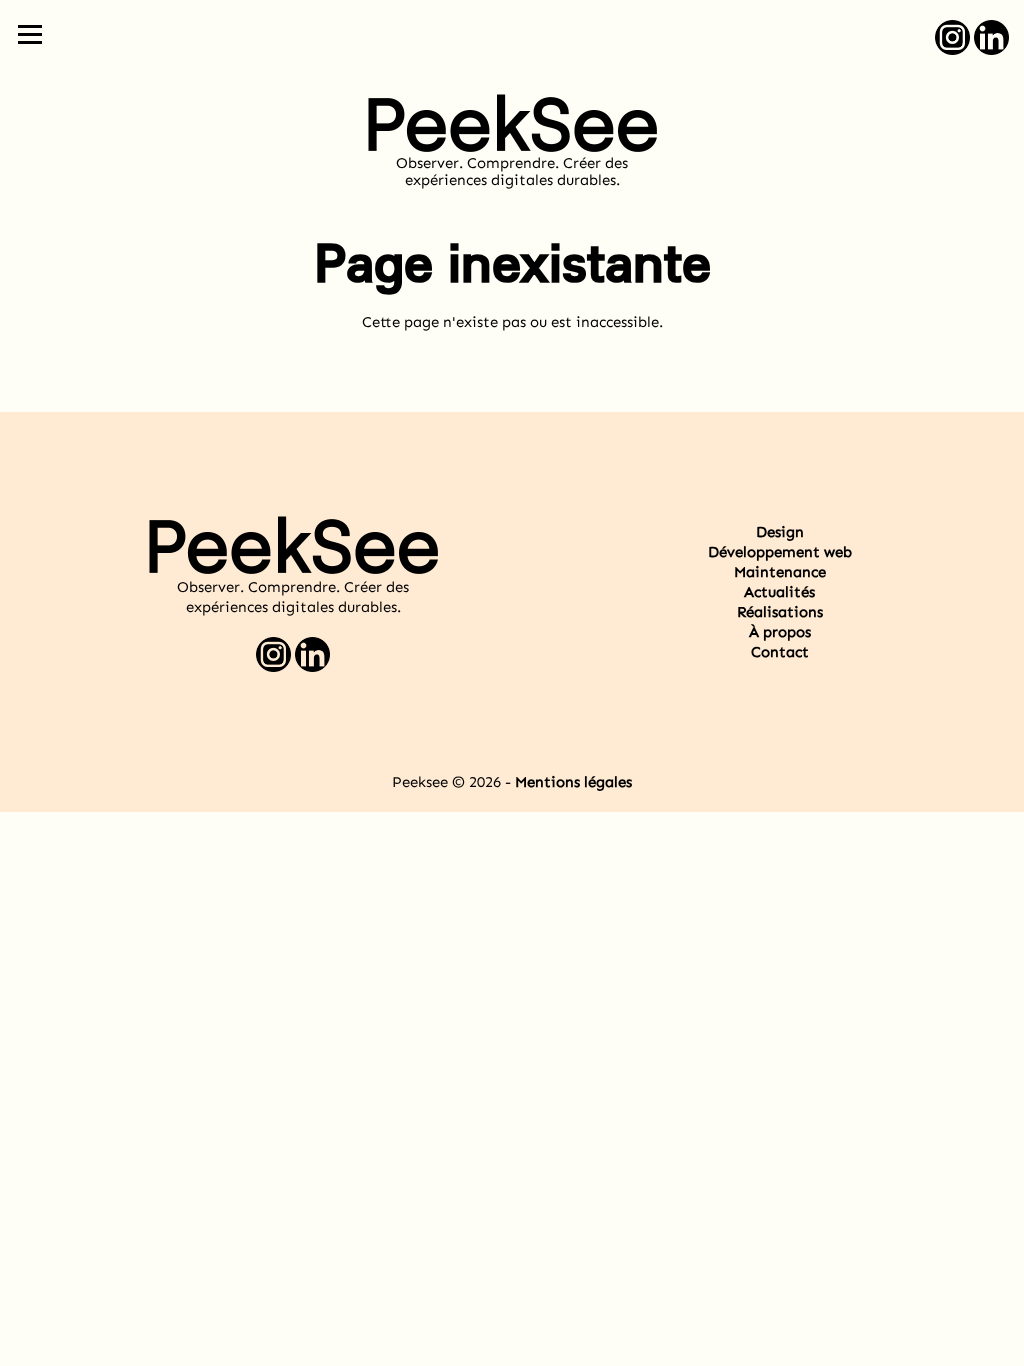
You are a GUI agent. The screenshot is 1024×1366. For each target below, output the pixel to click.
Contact (780, 652)
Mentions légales (573, 782)
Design (780, 532)
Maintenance (780, 572)
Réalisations (780, 612)
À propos (780, 632)
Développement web (780, 552)
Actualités (779, 592)
